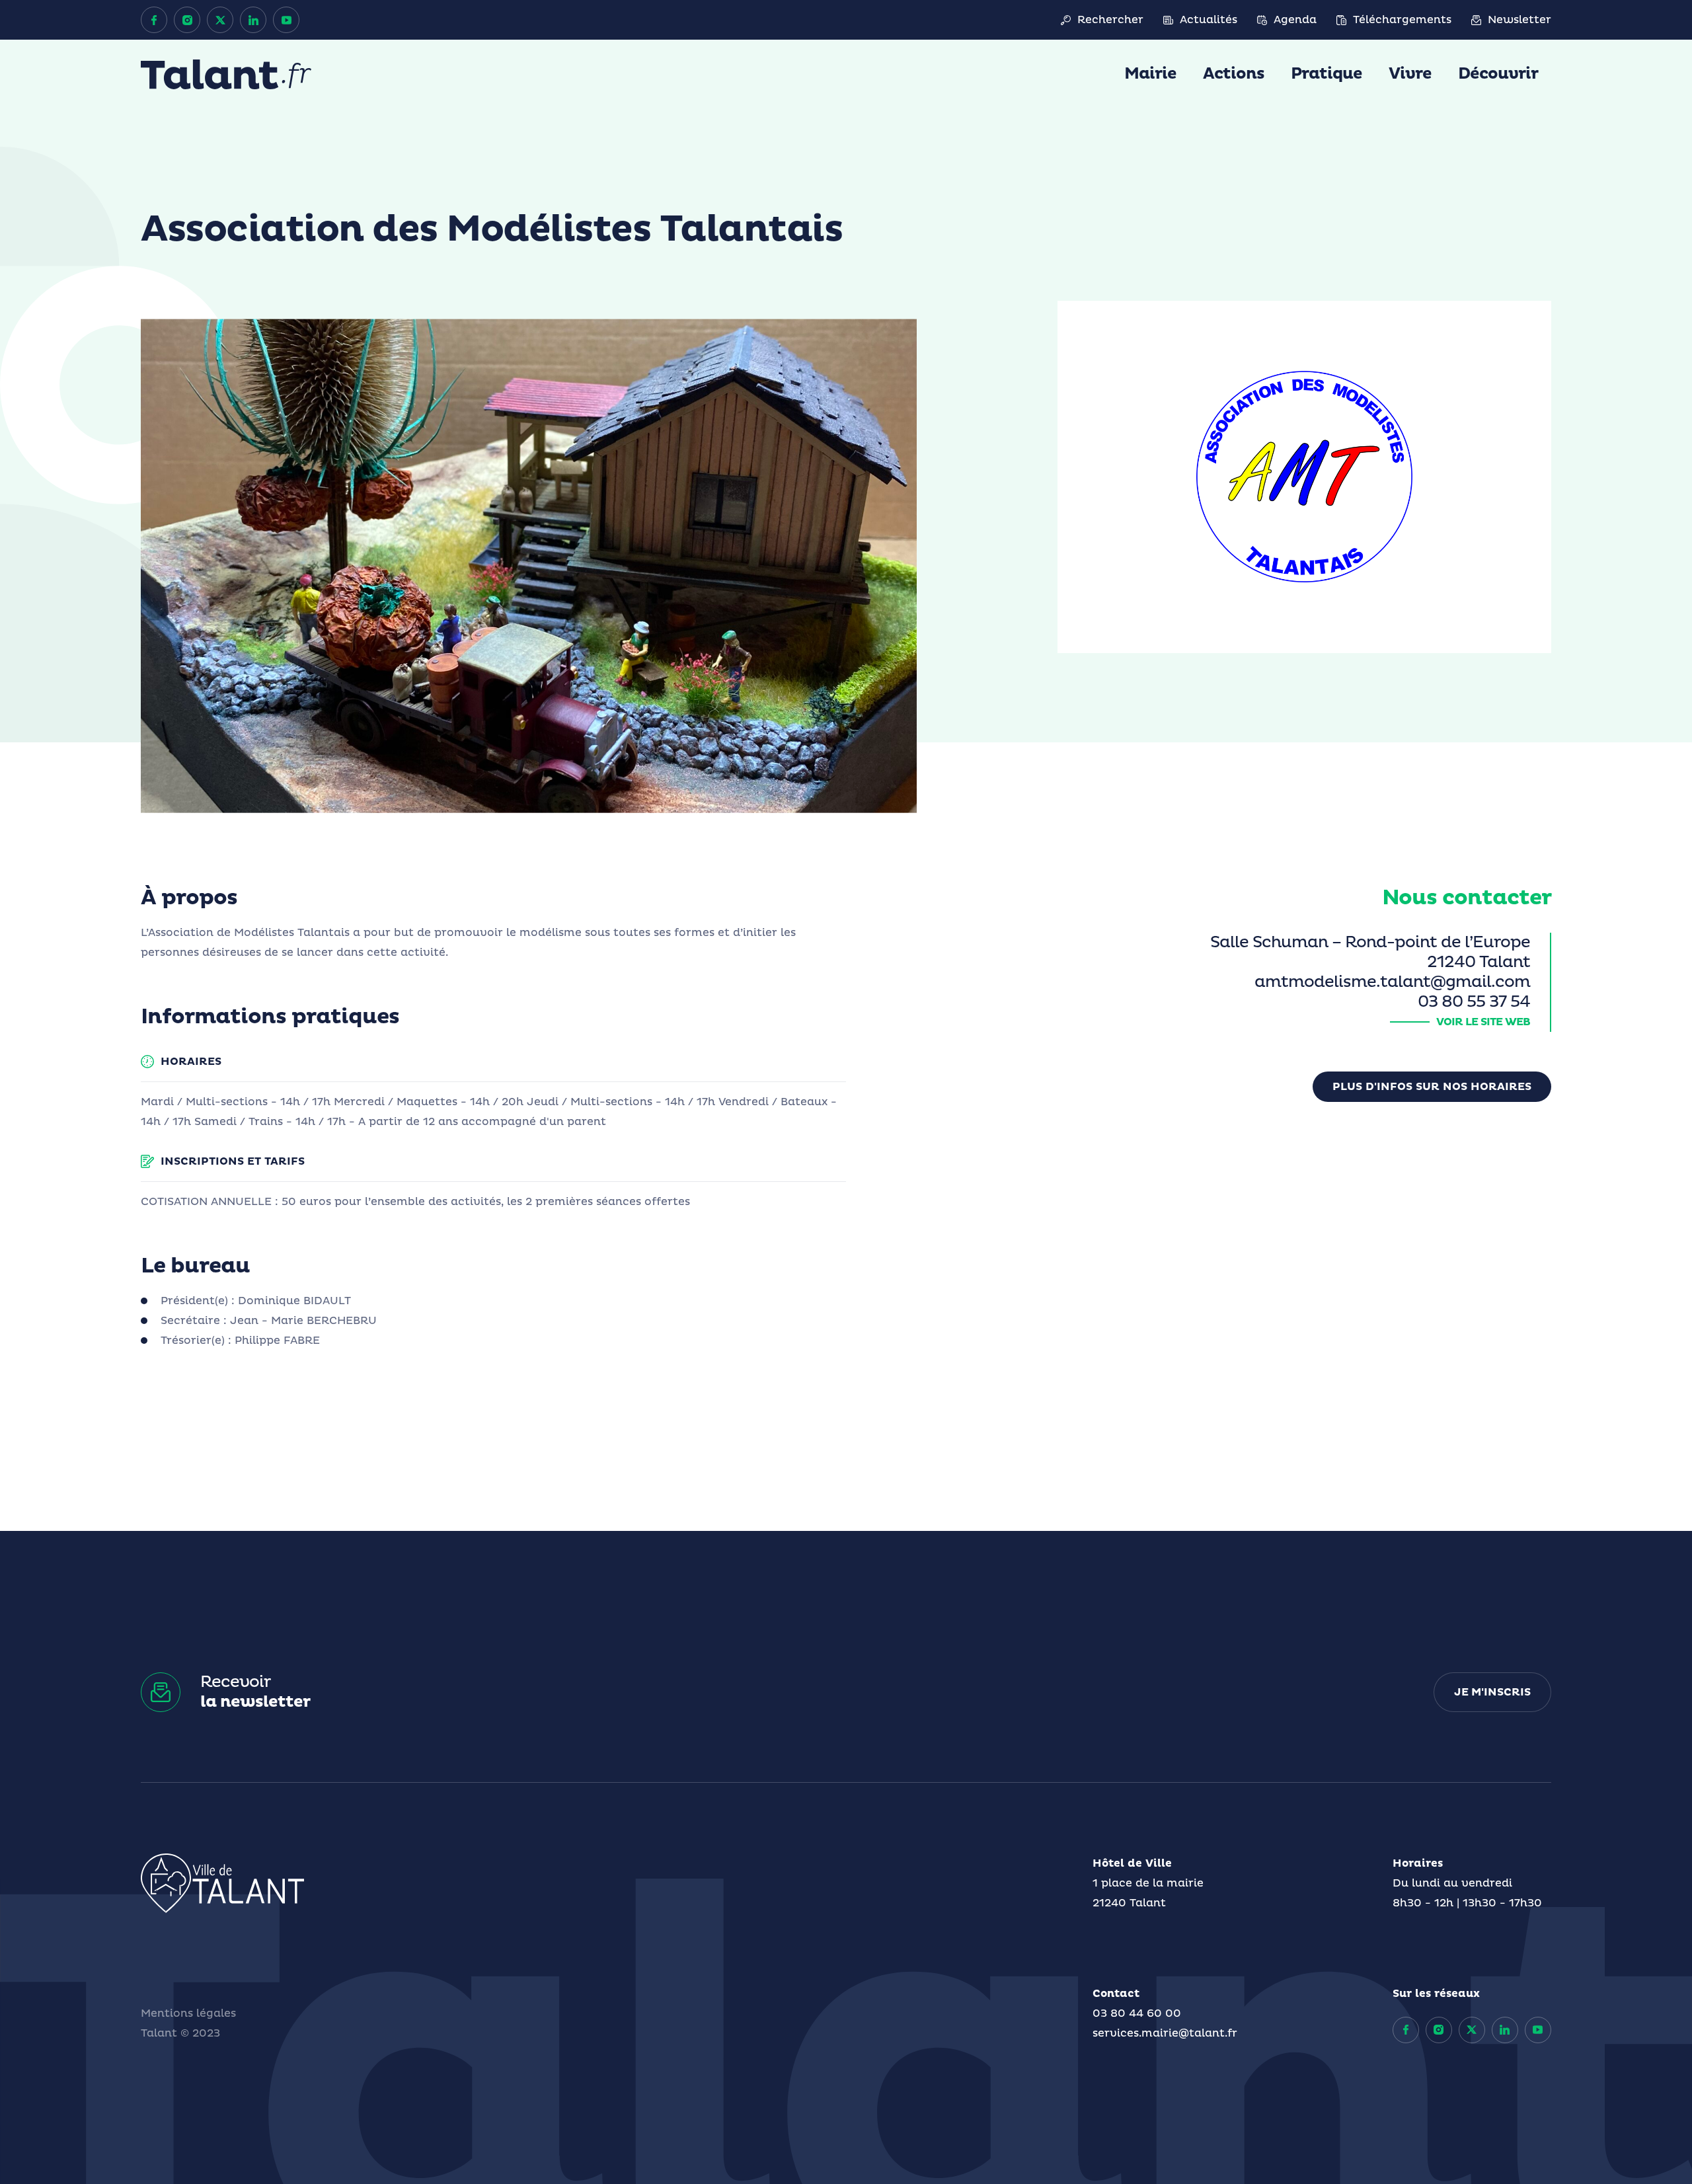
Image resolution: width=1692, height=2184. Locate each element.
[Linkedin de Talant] (253, 20)
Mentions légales (188, 2013)
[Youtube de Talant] (286, 20)
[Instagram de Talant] (187, 20)
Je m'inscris (1492, 1692)
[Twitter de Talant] (220, 20)
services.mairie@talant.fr (1165, 2033)
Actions (1234, 74)
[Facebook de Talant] (154, 20)
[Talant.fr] (226, 74)
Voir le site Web (1483, 1022)
